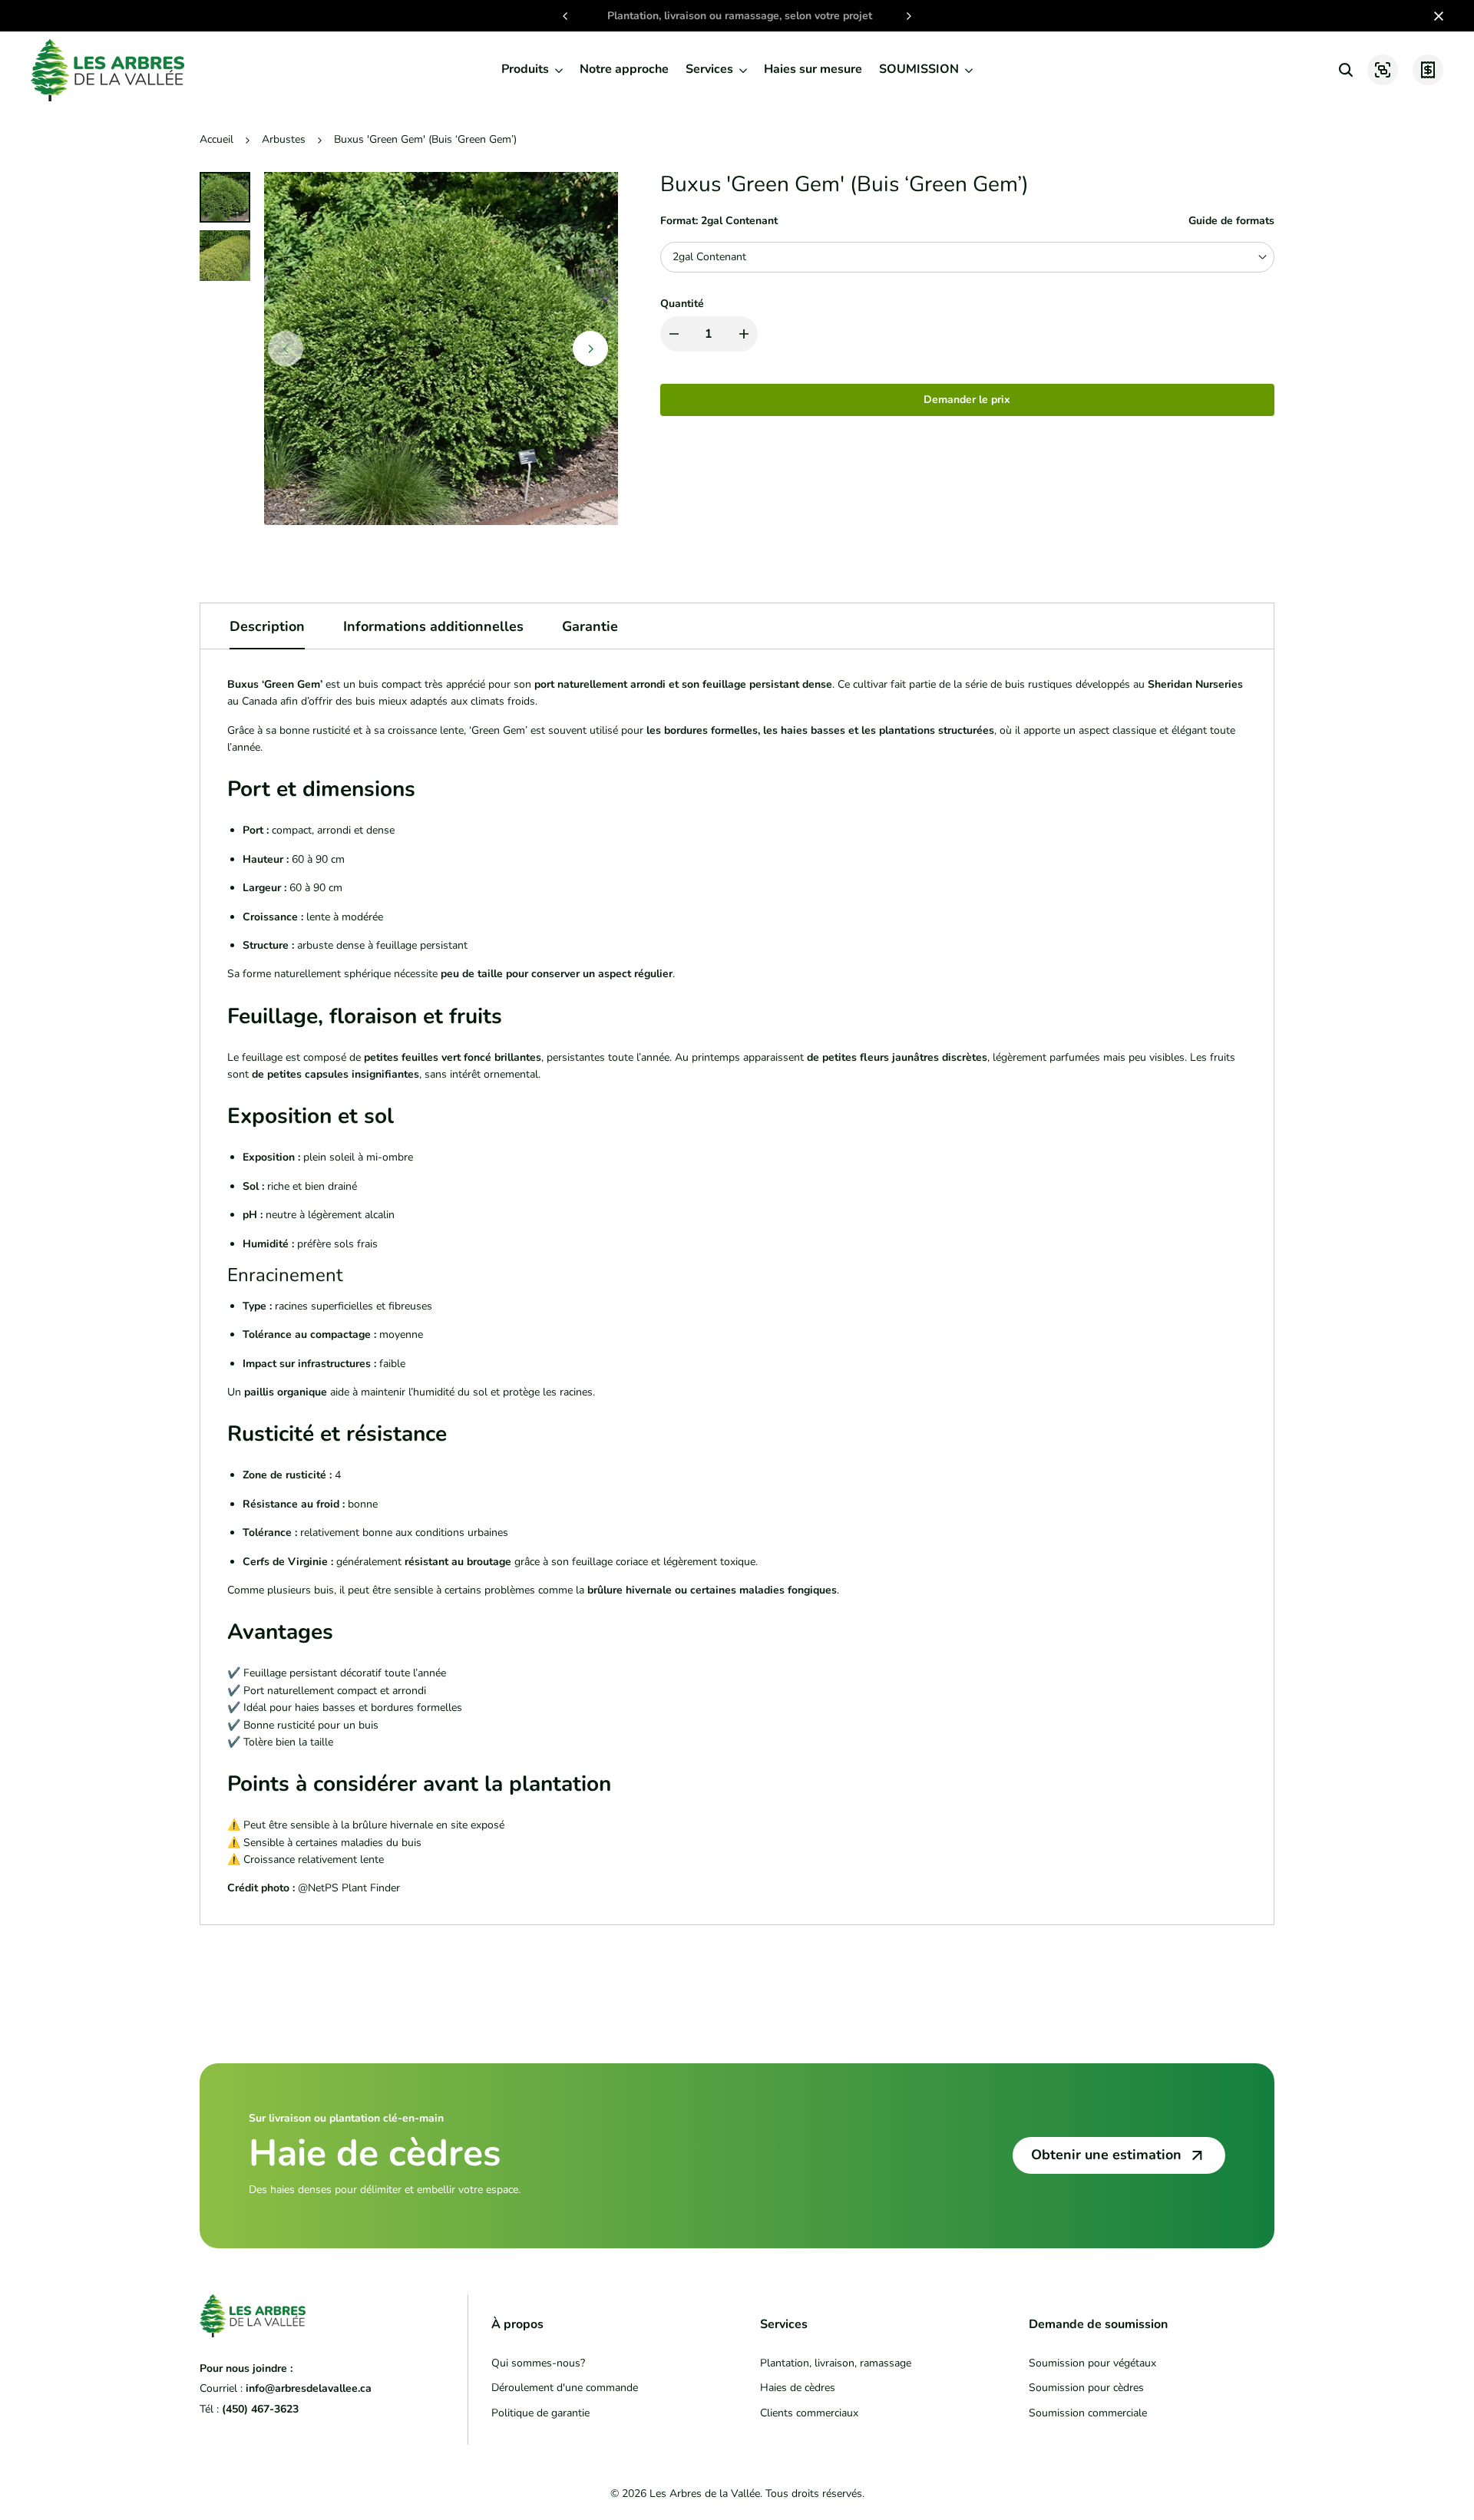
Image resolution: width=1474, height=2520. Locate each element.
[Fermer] (1436, 16)
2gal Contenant (709, 257)
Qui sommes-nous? (538, 2363)
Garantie (590, 626)
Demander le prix (967, 400)
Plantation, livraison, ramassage (836, 2363)
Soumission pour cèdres (1086, 2388)
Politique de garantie (540, 2413)
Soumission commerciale (1088, 2413)
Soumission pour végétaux (1092, 2363)
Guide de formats (1231, 221)
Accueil (216, 139)
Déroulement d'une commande (565, 2388)
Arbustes (284, 139)
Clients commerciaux (809, 2413)
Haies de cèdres (798, 2388)
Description (267, 626)
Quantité (682, 304)
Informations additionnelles (433, 626)
